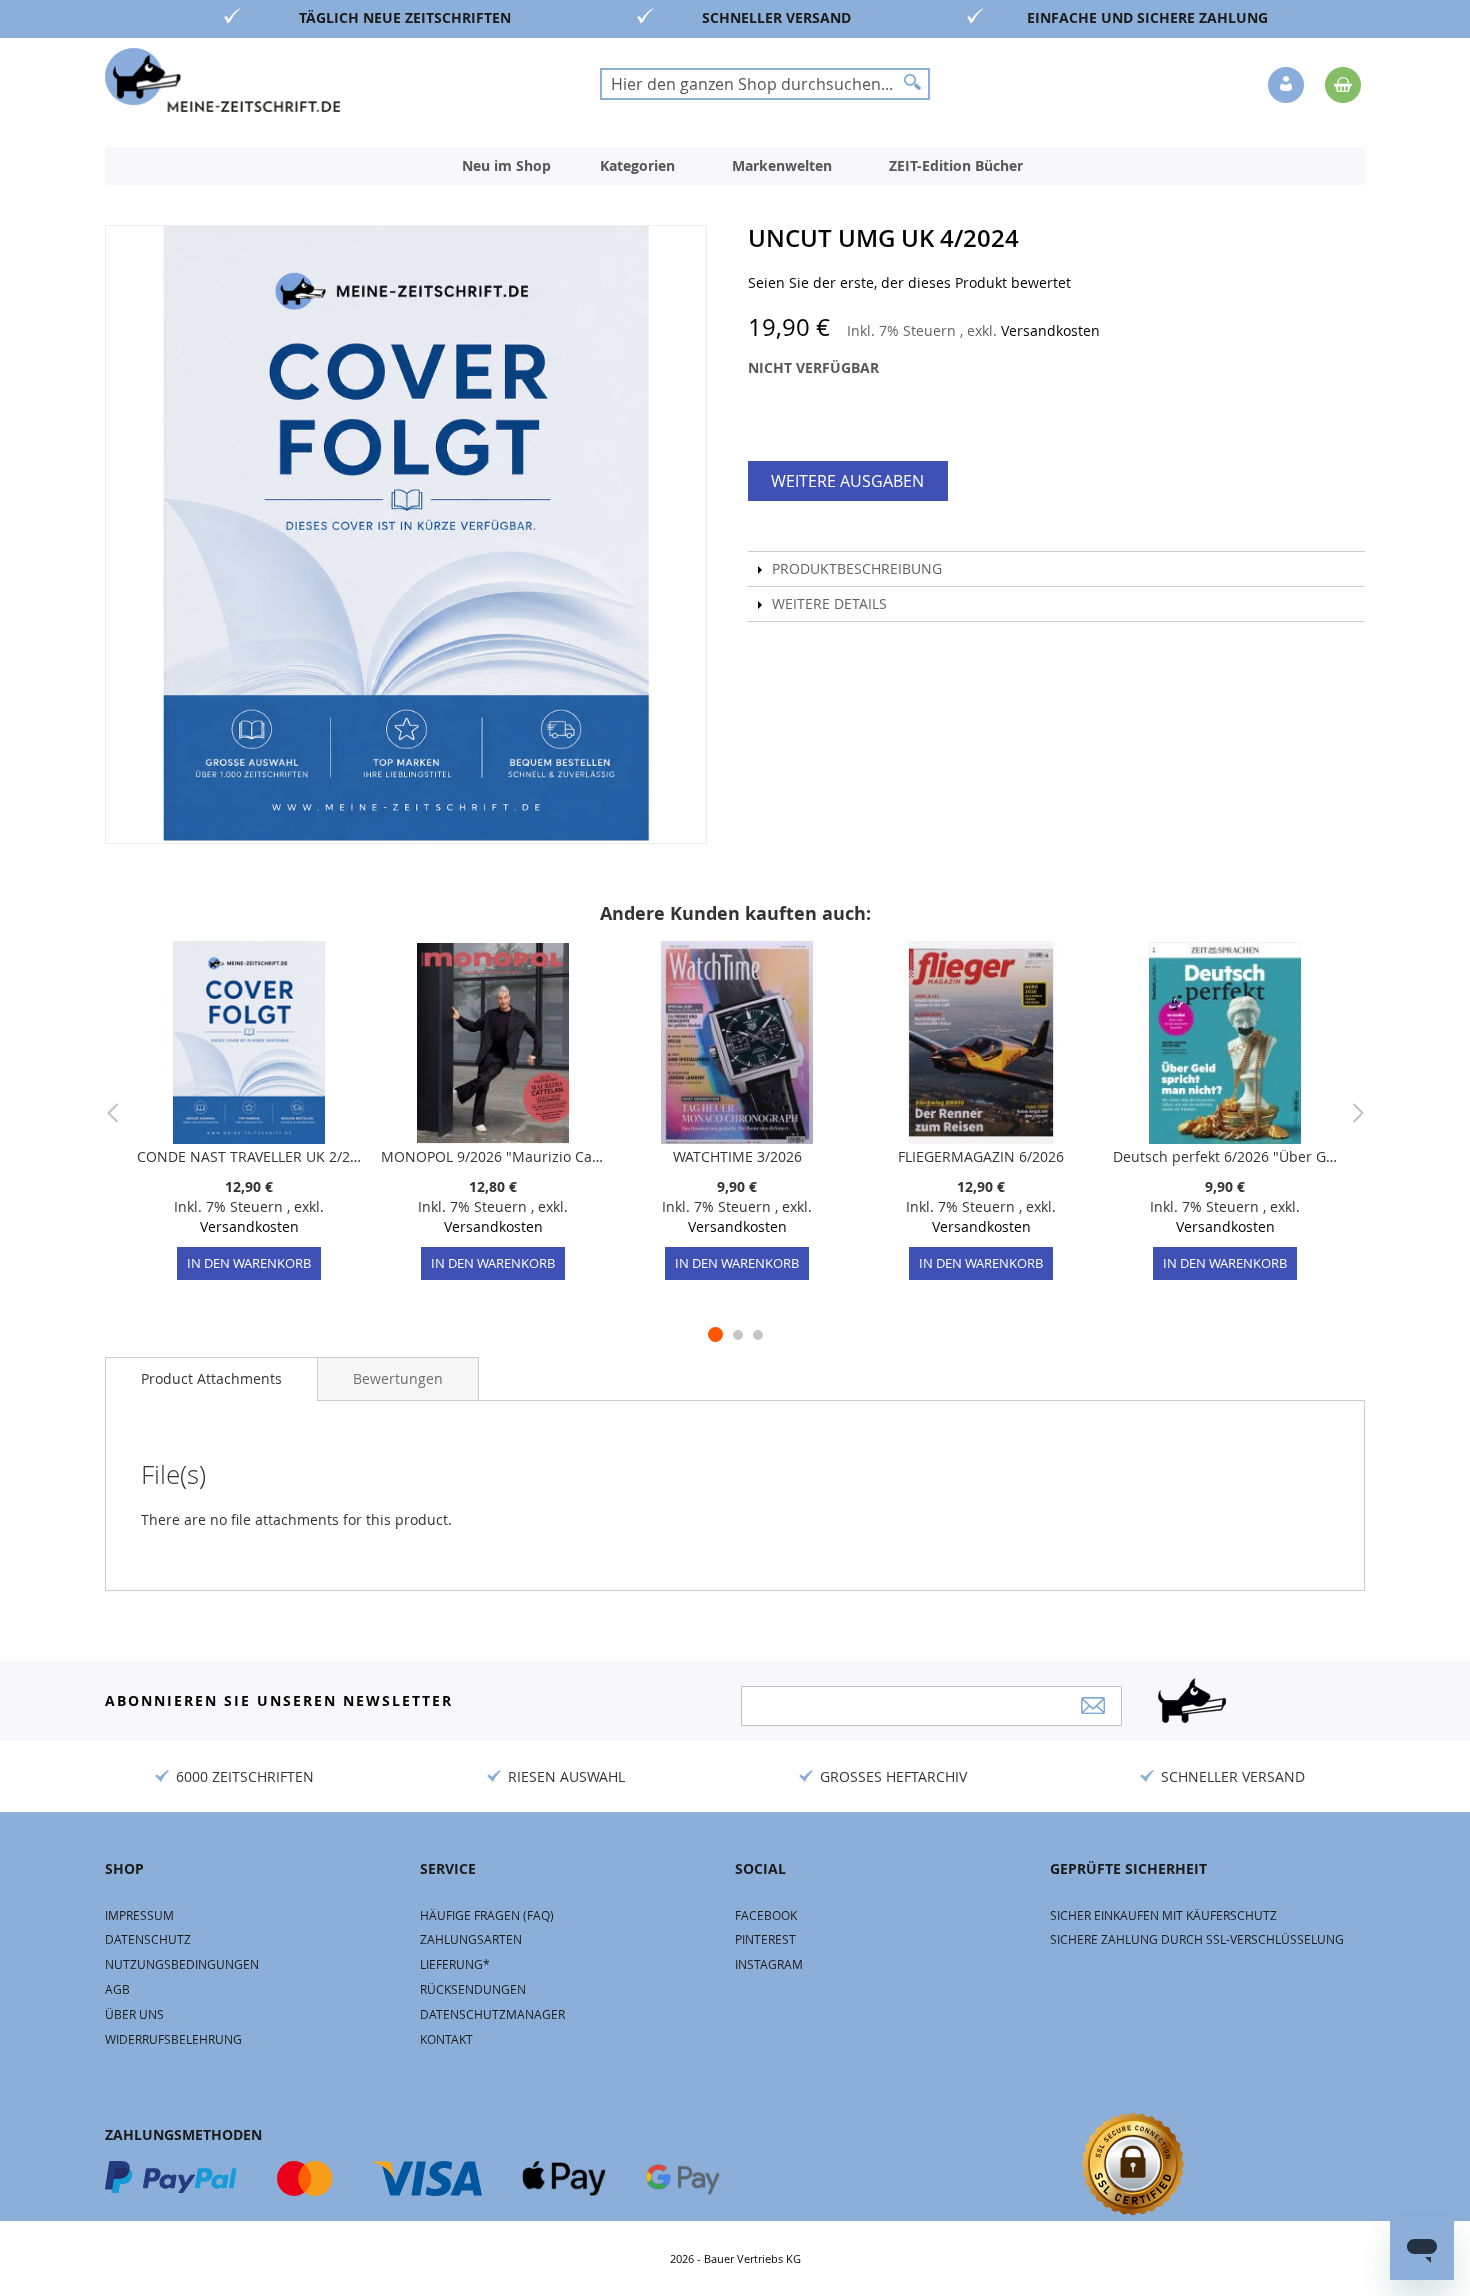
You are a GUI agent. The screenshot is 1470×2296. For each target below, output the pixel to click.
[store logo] (222, 80)
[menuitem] (506, 166)
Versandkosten (1050, 330)
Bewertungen (398, 1378)
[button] (1288, 86)
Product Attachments (211, 1378)
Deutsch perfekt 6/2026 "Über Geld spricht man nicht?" (1225, 1156)
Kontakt (446, 2039)
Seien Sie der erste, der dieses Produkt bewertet (909, 282)
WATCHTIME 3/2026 (737, 1156)
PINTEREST (765, 1939)
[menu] (735, 166)
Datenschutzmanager (492, 2014)
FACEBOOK (766, 1915)
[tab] (211, 1379)
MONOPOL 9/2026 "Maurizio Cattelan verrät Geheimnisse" (493, 1156)
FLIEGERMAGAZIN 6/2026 (981, 1156)
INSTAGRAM (769, 1964)
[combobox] (765, 84)
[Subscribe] (1093, 1705)
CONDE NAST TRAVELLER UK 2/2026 (249, 1156)
